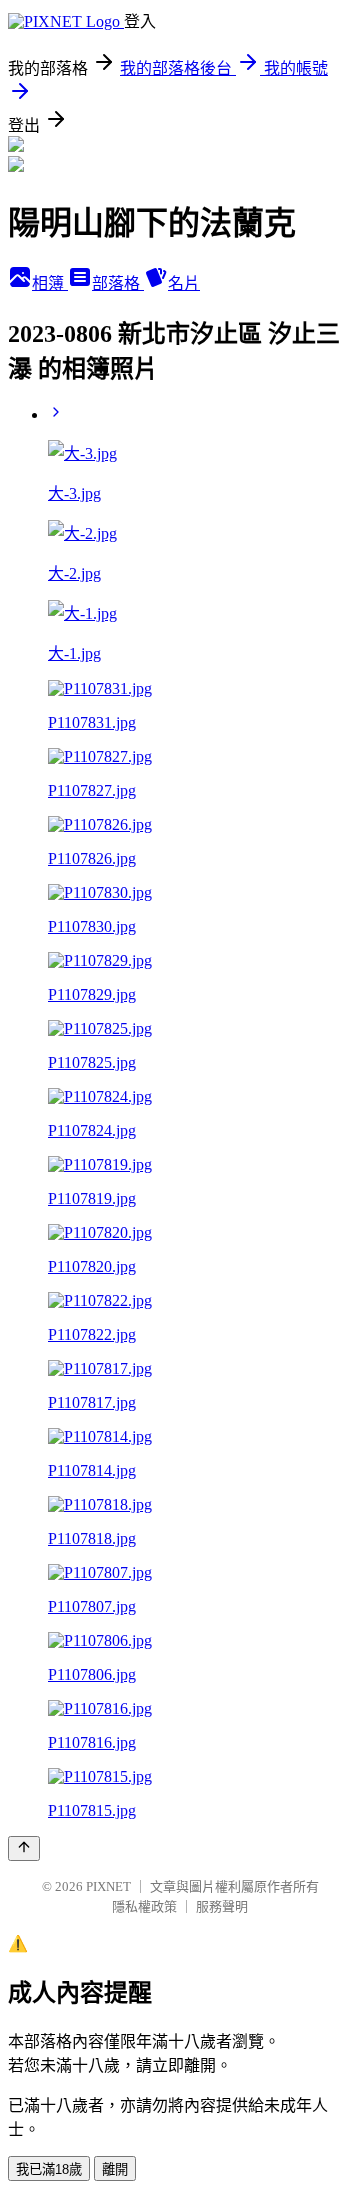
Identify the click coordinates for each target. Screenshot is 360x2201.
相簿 (50, 283)
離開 (115, 2169)
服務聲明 (222, 1906)
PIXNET (108, 1886)
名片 (184, 283)
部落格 (118, 283)
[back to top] (24, 1848)
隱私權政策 (144, 1906)
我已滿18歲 (49, 2169)
